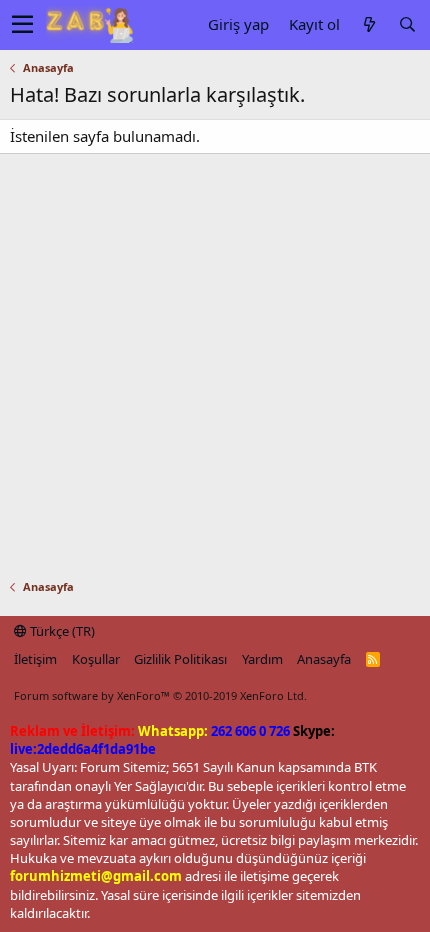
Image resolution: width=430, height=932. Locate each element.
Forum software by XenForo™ (160, 695)
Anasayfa (324, 659)
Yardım (262, 659)
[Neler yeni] (369, 24)
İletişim (35, 659)
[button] (22, 25)
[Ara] (407, 24)
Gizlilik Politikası (180, 659)
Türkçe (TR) (61, 631)
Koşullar (96, 659)
